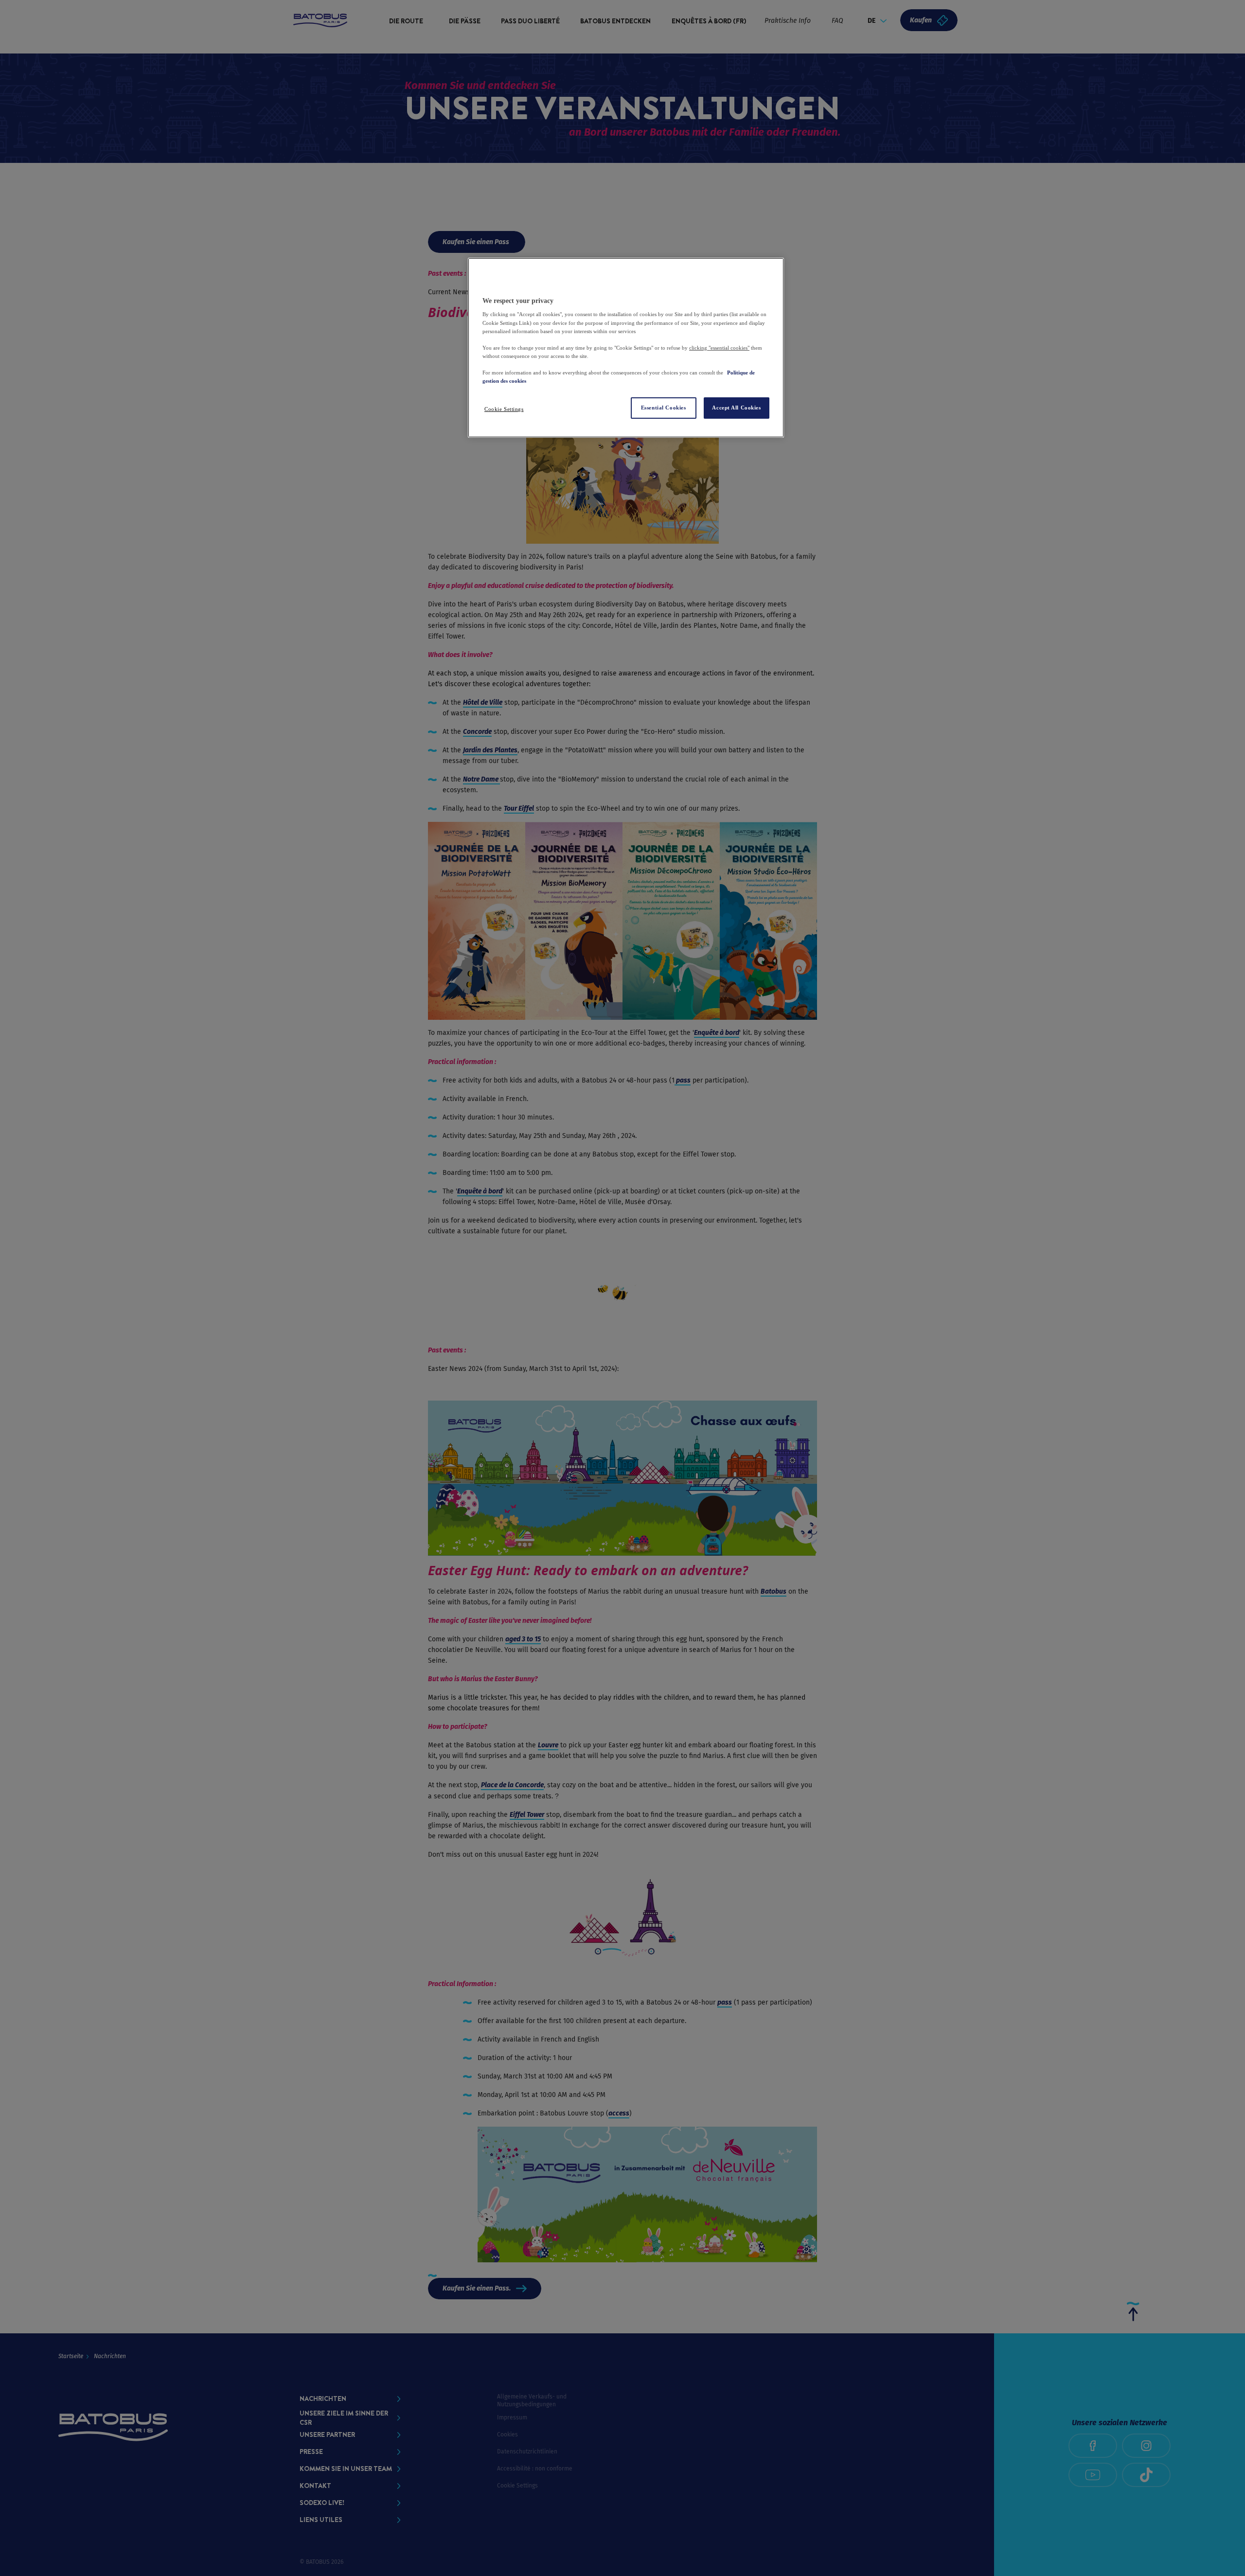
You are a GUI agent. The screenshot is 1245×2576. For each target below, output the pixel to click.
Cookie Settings (504, 409)
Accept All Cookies (736, 408)
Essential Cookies (664, 408)
